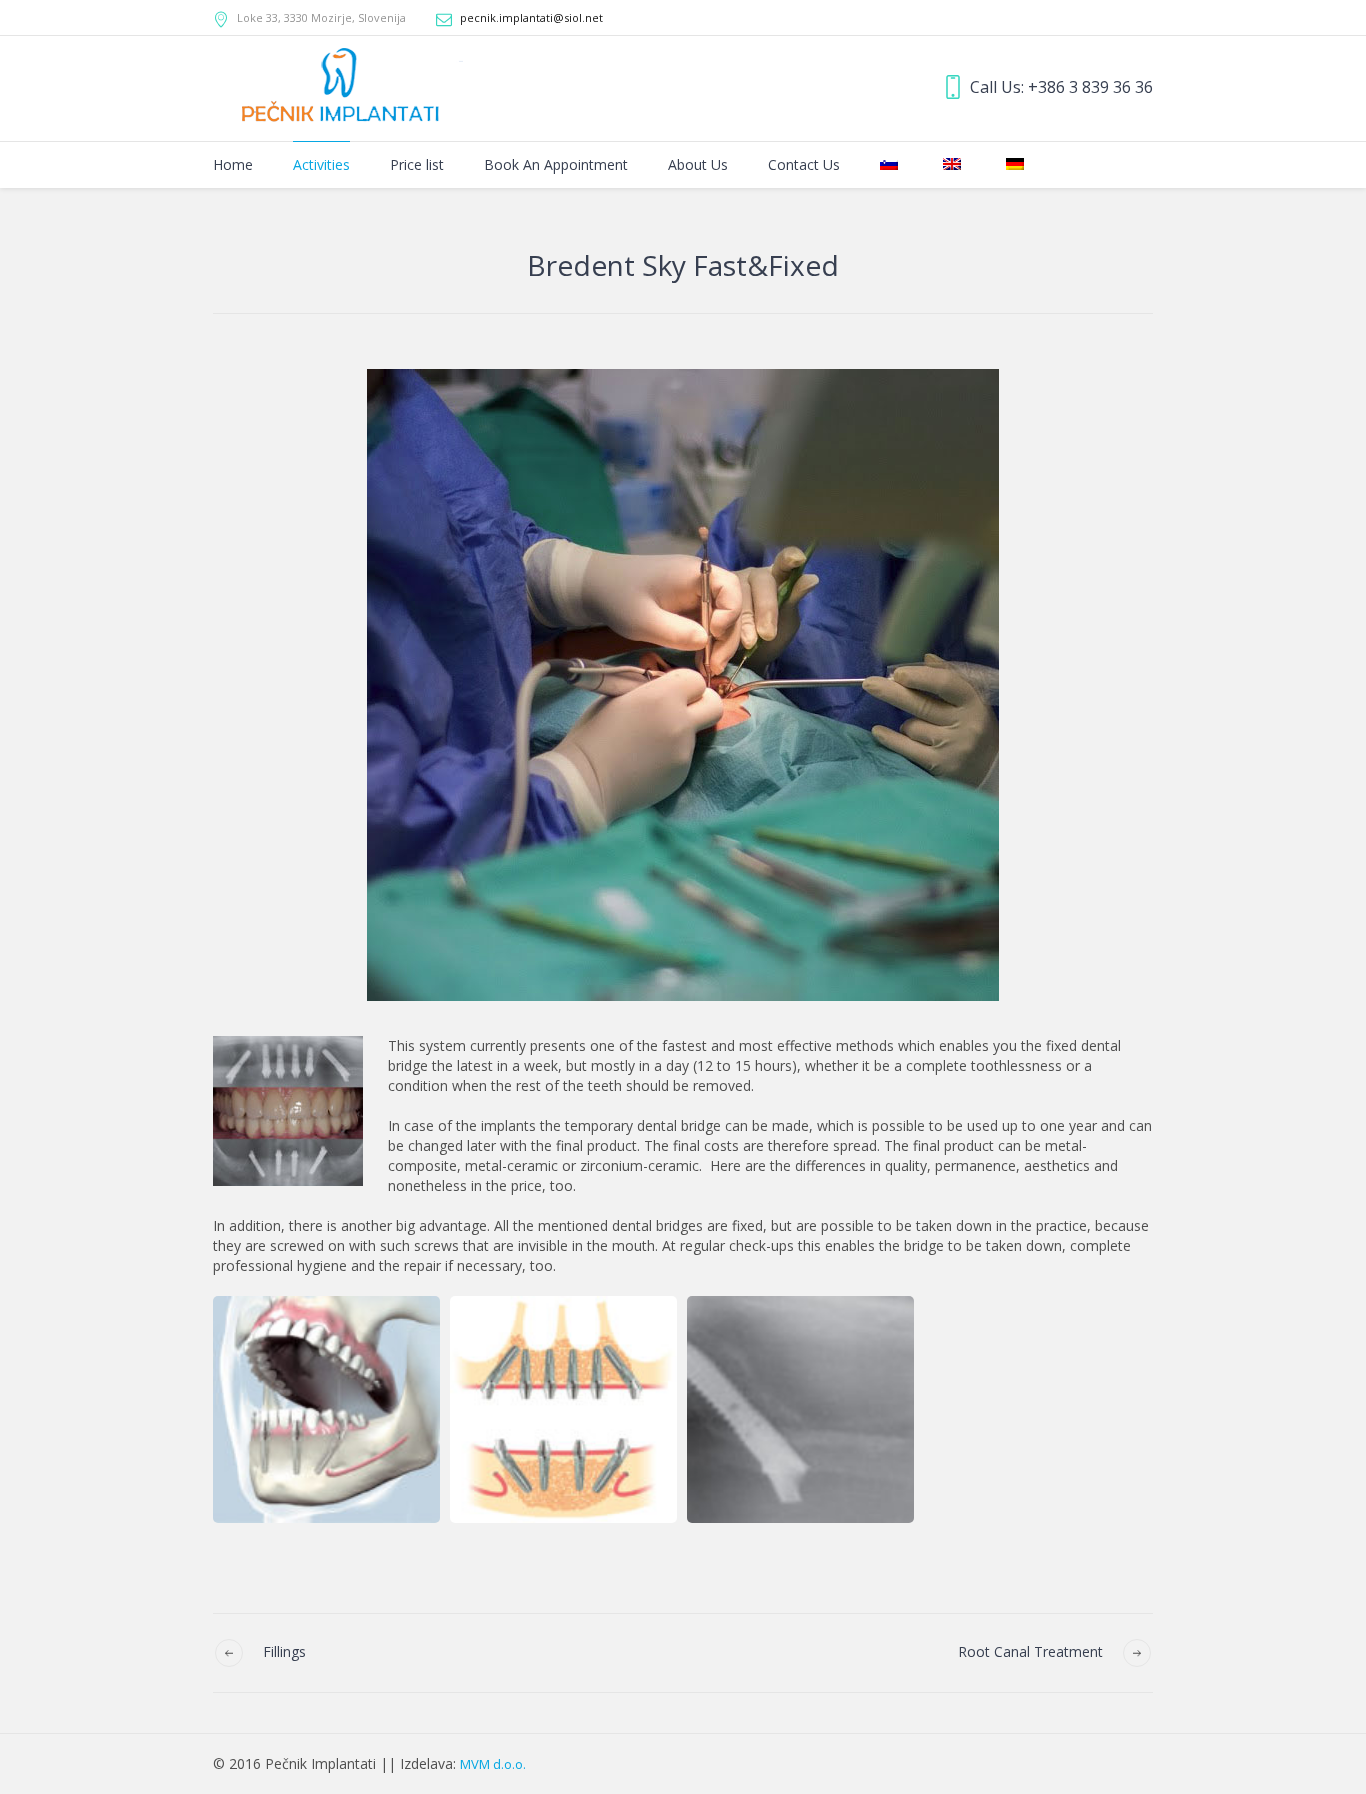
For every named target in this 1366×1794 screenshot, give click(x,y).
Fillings (284, 1651)
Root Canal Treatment (1030, 1651)
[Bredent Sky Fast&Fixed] (683, 685)
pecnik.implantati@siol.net (531, 17)
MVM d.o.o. (493, 1764)
